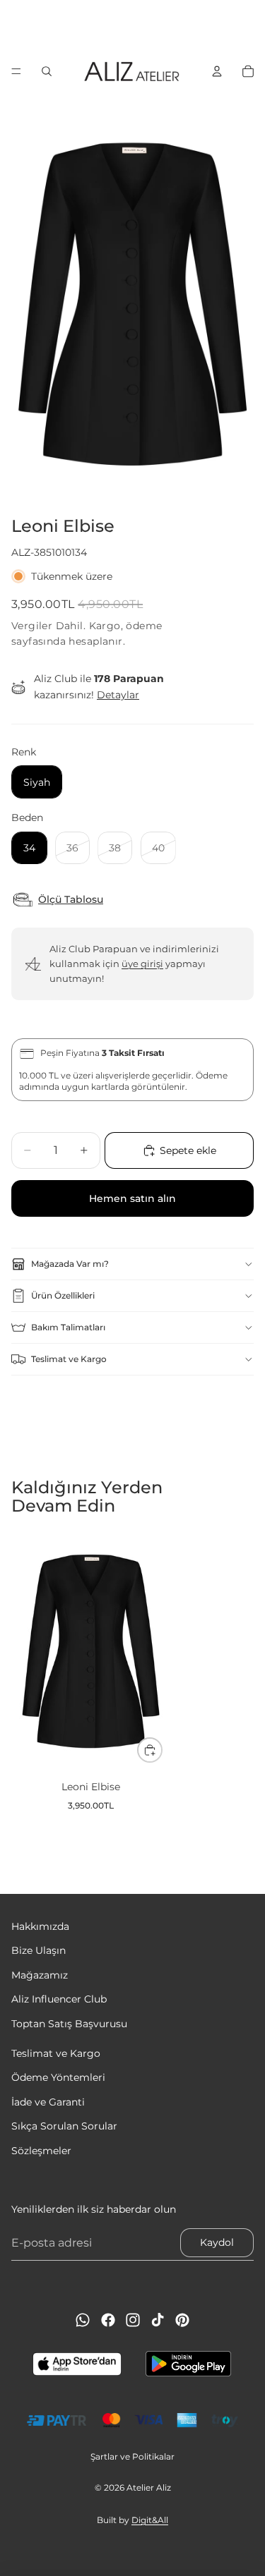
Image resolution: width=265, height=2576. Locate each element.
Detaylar (118, 695)
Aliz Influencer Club (59, 2000)
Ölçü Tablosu (71, 900)
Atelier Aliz (149, 2487)
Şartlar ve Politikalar (132, 2456)
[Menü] (16, 71)
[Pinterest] (182, 2320)
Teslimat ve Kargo (69, 1359)
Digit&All (150, 2520)
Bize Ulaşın (39, 1951)
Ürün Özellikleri (63, 1295)
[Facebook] (108, 2320)
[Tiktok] (158, 2320)
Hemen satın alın (132, 1198)
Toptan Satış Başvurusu (69, 2024)
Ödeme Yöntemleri (58, 2078)
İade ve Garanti (48, 2102)
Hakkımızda (40, 1926)
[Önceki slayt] (16, 25)
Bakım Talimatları (68, 1327)
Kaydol (217, 2243)
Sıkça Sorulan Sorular (64, 2126)
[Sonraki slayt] (249, 25)
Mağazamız (40, 1975)
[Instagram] (133, 2320)
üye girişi (142, 964)
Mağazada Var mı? (70, 1264)
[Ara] (47, 71)
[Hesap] (217, 71)
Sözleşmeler (41, 2151)
